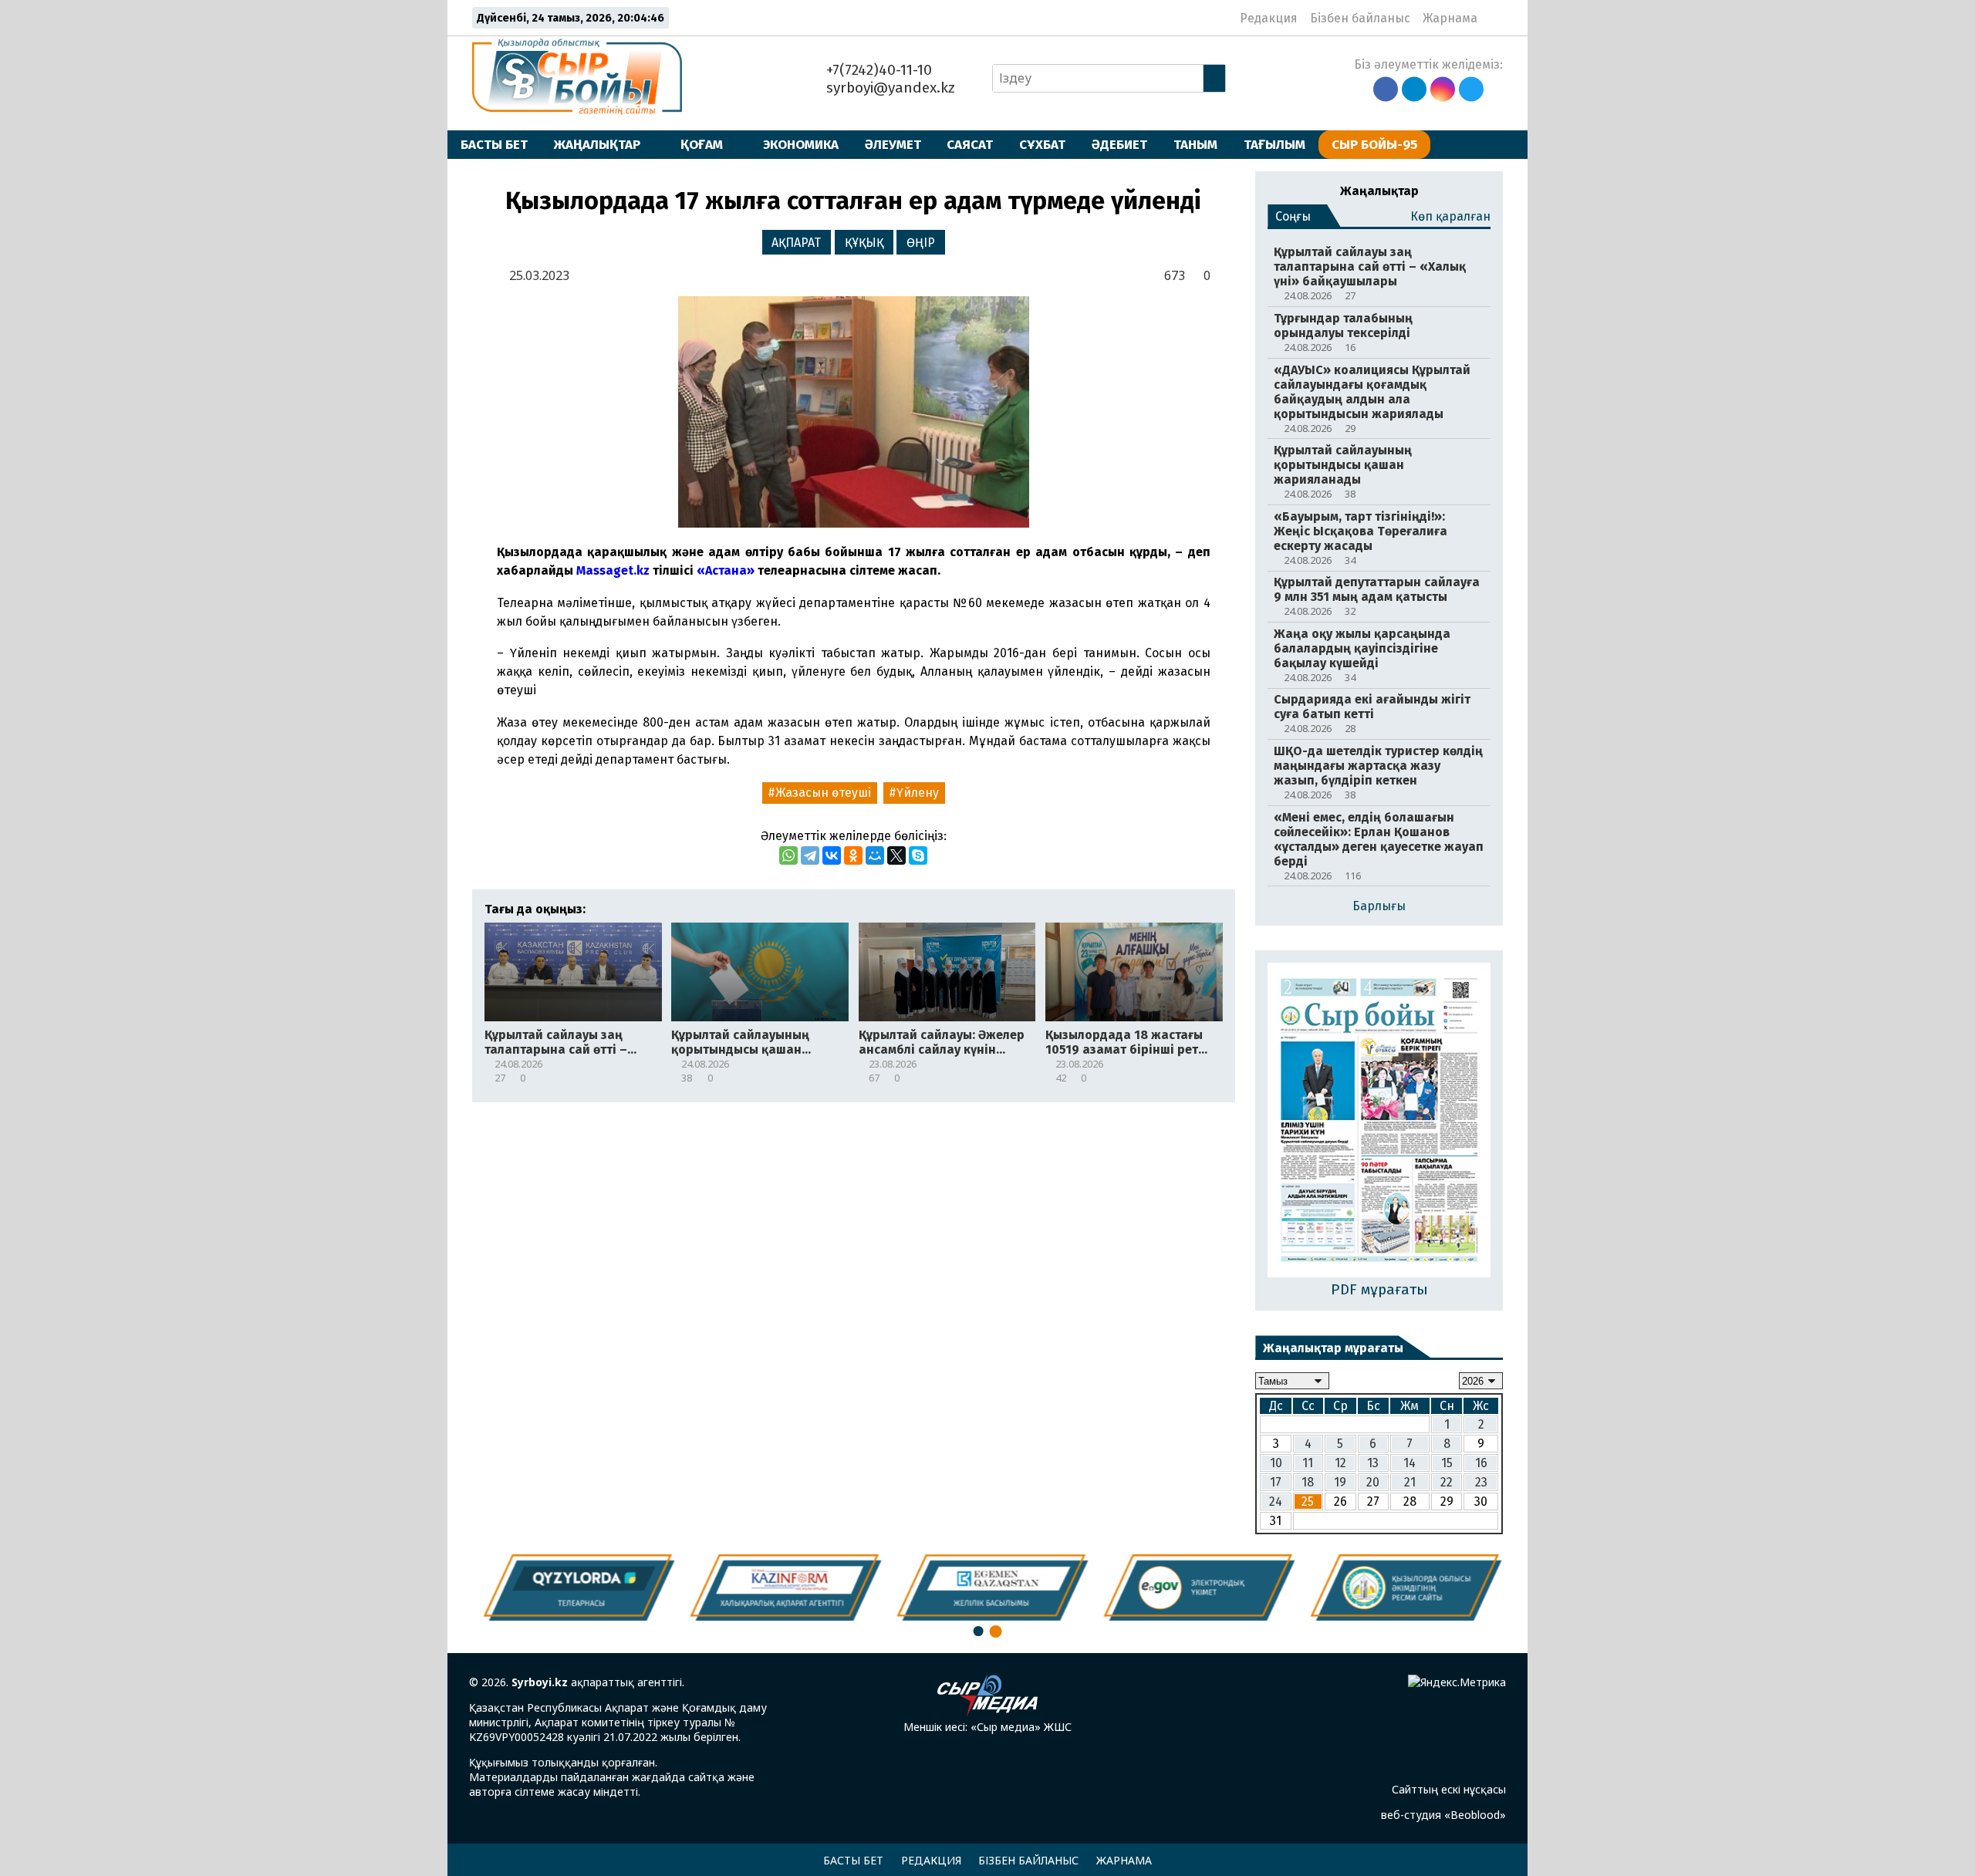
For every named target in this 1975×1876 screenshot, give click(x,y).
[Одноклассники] (853, 855)
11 (1308, 1463)
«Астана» (726, 570)
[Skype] (918, 855)
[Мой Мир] (875, 855)
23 (1481, 1482)
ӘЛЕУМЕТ (893, 144)
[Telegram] (810, 855)
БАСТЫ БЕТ (494, 144)
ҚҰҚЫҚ (864, 243)
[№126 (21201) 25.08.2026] (1379, 1122)
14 (1410, 1463)
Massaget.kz (613, 570)
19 (1340, 1482)
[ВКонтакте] (832, 855)
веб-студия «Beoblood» (1443, 1815)
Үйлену (918, 793)
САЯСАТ (970, 144)
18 (1308, 1482)
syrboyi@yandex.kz (889, 88)
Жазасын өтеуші (823, 793)
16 (1481, 1463)
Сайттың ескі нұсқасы (1449, 1789)
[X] (896, 855)
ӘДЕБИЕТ (1119, 144)
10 (1276, 1463)
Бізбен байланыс (1360, 18)
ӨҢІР (921, 243)
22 (1447, 1482)
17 (1276, 1482)
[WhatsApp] (788, 855)
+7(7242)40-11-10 (877, 70)
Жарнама (1450, 18)
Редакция (1269, 18)
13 (1373, 1463)
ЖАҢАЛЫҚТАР (597, 144)
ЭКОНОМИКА (801, 144)
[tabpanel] (1403, 1587)
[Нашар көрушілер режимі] (1494, 18)
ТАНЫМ (1195, 144)
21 (1410, 1482)
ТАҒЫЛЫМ (1274, 144)
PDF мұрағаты (1379, 1289)
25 (1308, 1501)
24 (1276, 1501)
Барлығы (1379, 906)
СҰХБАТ (1042, 144)
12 (1340, 1463)
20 (1373, 1482)
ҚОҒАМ (702, 144)
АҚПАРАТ (796, 243)
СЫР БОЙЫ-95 (1374, 144)
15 (1447, 1463)
